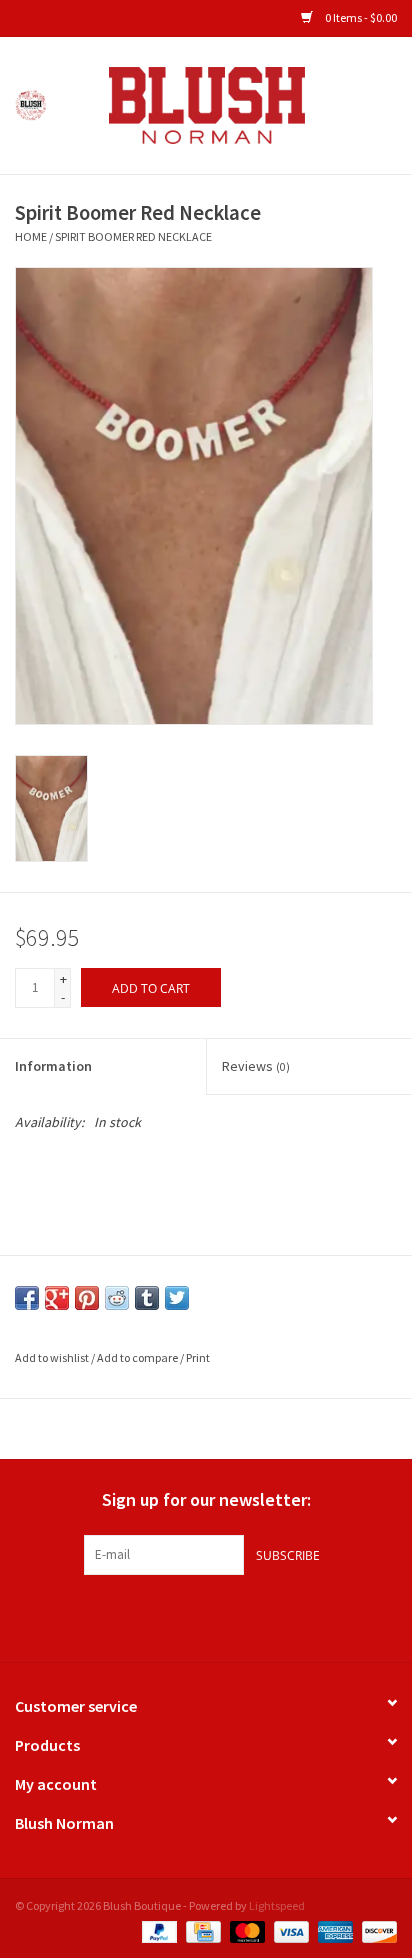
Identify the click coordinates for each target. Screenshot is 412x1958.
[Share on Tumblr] (147, 1298)
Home (31, 236)
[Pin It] (87, 1298)
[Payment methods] (157, 1930)
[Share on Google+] (57, 1298)
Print (198, 1357)
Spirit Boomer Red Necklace (133, 236)
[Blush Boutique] (237, 104)
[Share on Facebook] (27, 1298)
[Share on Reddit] (117, 1298)
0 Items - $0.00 (360, 17)
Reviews (256, 1066)
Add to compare (138, 1357)
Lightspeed (277, 1905)
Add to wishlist (52, 1357)
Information (53, 1066)
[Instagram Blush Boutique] (206, 1616)
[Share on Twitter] (177, 1298)
